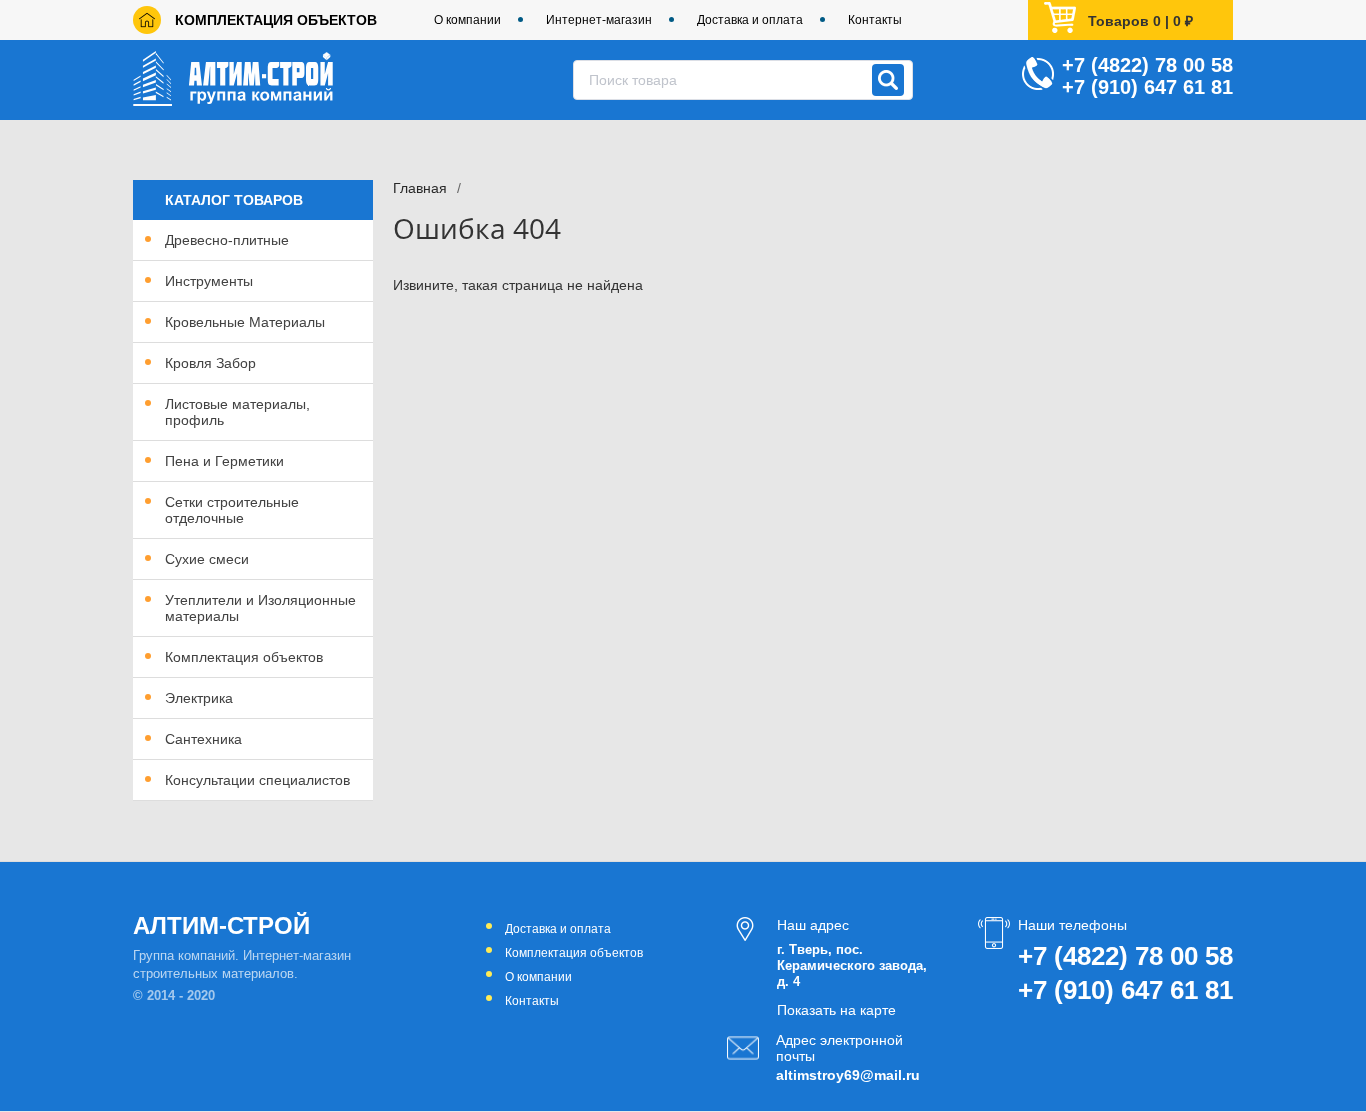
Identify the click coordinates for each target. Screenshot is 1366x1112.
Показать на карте (836, 1010)
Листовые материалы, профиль (237, 412)
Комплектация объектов (276, 20)
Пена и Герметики (224, 461)
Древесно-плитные (227, 240)
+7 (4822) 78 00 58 (1147, 65)
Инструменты (209, 281)
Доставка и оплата (750, 20)
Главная (420, 188)
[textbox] (743, 80)
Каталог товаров (234, 200)
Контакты (875, 20)
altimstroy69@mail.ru (846, 1075)
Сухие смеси (207, 559)
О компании (467, 20)
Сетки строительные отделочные (232, 510)
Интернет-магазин (599, 20)
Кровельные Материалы (245, 322)
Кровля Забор (210, 363)
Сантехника (203, 739)
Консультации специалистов (257, 780)
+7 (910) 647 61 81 (1147, 87)
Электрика (199, 698)
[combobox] (743, 80)
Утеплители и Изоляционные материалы (260, 608)
